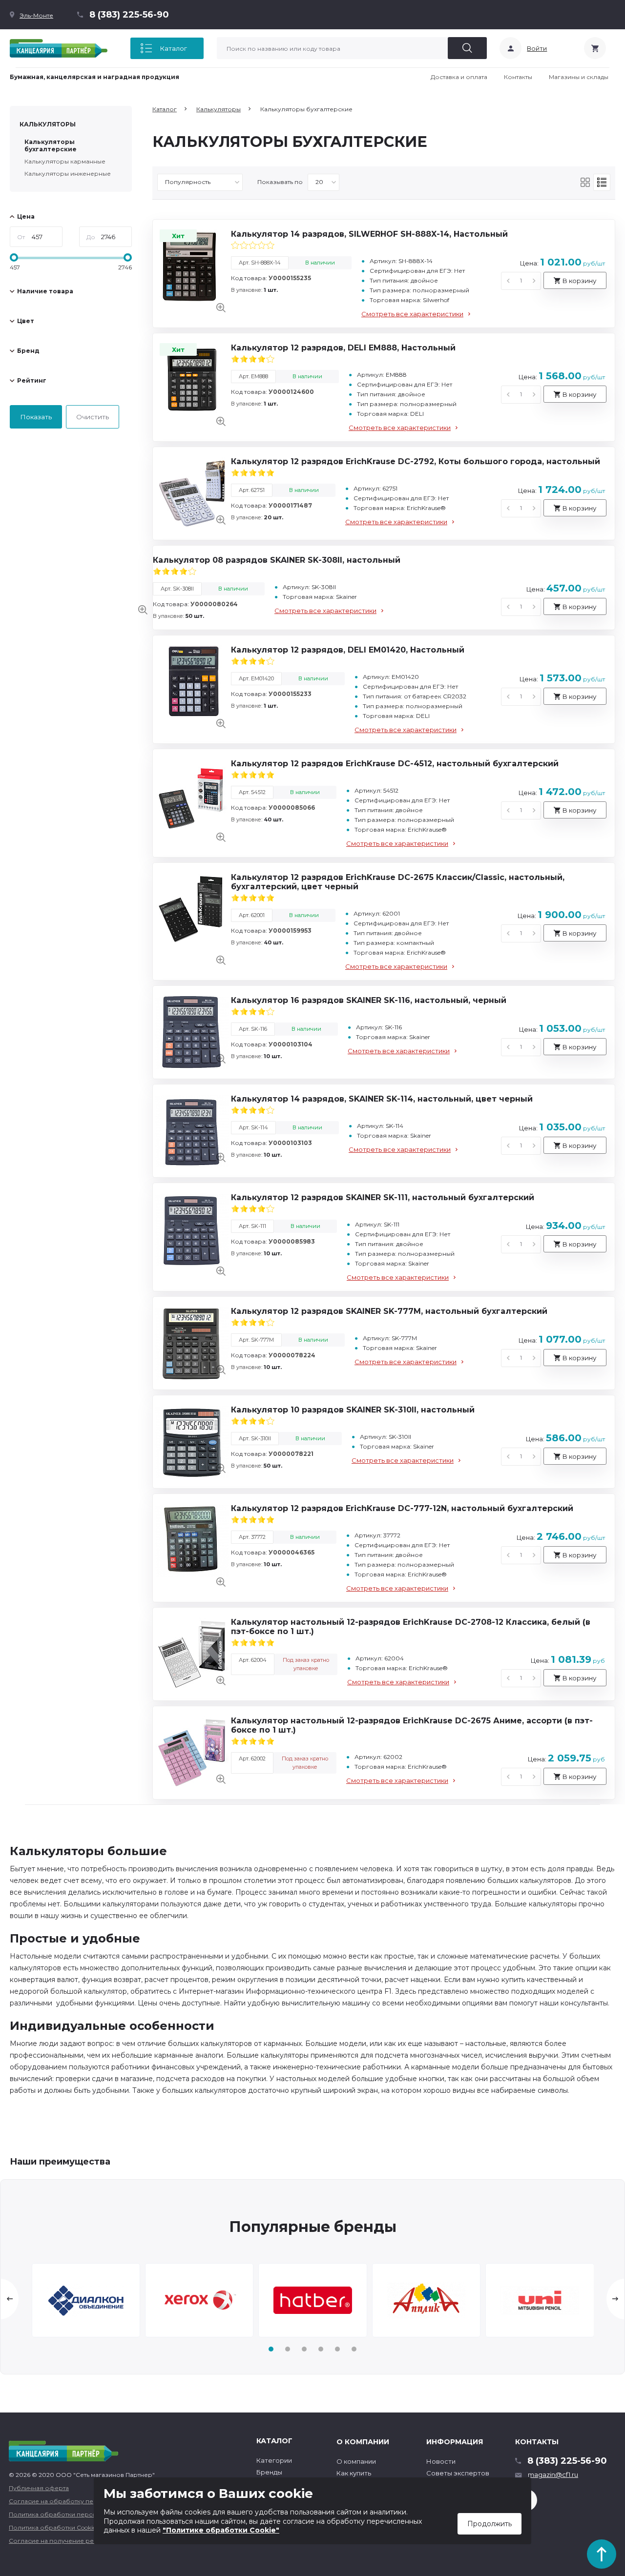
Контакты (518, 77)
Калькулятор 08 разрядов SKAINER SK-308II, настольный (277, 560)
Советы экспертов (458, 2473)
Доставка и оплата (459, 77)
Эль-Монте (36, 15)
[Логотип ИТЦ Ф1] (59, 48)
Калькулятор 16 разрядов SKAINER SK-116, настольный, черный (369, 1000)
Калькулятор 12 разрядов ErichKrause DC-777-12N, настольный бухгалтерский (402, 1508)
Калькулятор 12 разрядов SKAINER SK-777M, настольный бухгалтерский (389, 1311)
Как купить (354, 2473)
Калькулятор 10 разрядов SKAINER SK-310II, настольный (353, 1410)
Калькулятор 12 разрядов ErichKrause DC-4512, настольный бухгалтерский (395, 764)
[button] (271, 2349)
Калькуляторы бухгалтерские (51, 145)
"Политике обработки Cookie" (221, 2530)
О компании (356, 2461)
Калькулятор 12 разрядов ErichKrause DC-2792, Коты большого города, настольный (416, 461)
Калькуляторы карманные (65, 161)
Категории (274, 2460)
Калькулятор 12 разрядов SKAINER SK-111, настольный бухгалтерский (383, 1197)
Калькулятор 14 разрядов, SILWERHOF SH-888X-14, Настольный (369, 234)
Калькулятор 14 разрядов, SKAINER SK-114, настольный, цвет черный (382, 1099)
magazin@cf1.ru (553, 2474)
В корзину (579, 281)
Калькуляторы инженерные (68, 174)
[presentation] (10, 2299)
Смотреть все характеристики (412, 314)
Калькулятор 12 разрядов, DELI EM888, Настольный (343, 348)
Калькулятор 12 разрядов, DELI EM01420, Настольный (348, 650)
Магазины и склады (579, 77)
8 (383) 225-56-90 (129, 15)
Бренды (269, 2472)
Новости (441, 2461)
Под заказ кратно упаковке (306, 1664)
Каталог (173, 48)
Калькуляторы (48, 124)
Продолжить (490, 2524)
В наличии (320, 263)
